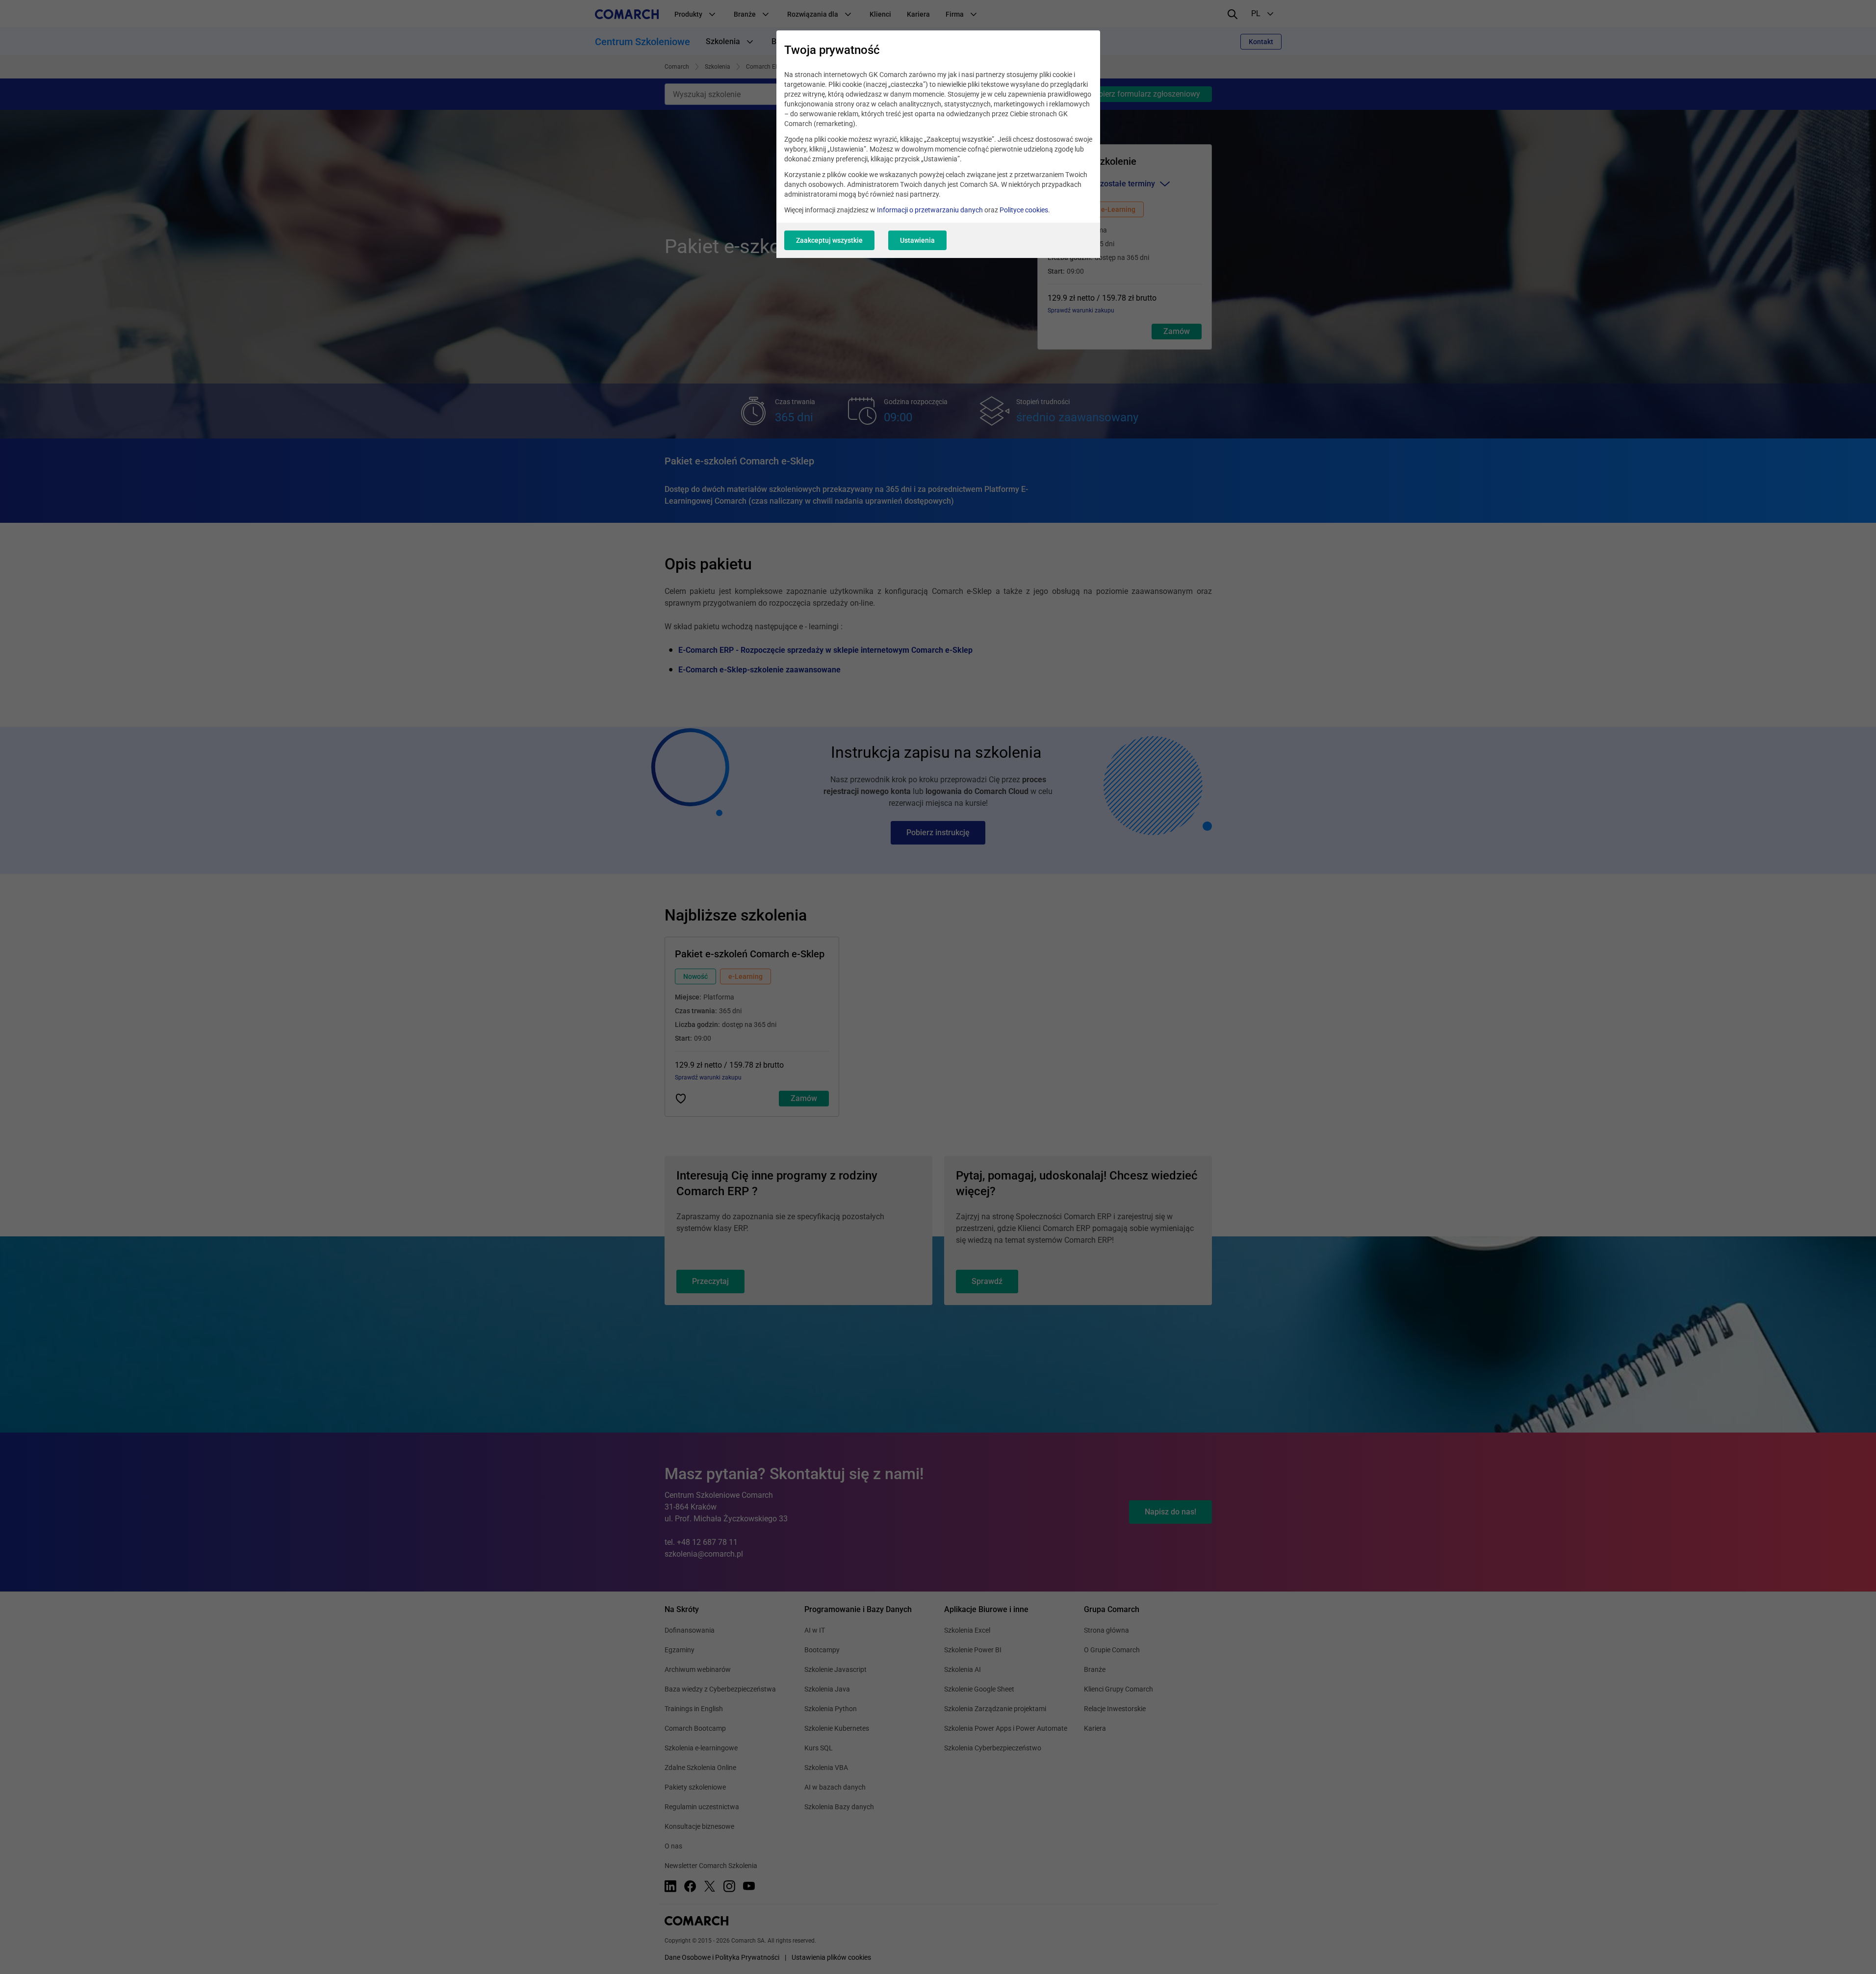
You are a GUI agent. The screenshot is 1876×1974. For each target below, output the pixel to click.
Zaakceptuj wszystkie (829, 240)
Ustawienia (917, 240)
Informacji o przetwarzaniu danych (930, 210)
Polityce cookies (1024, 210)
